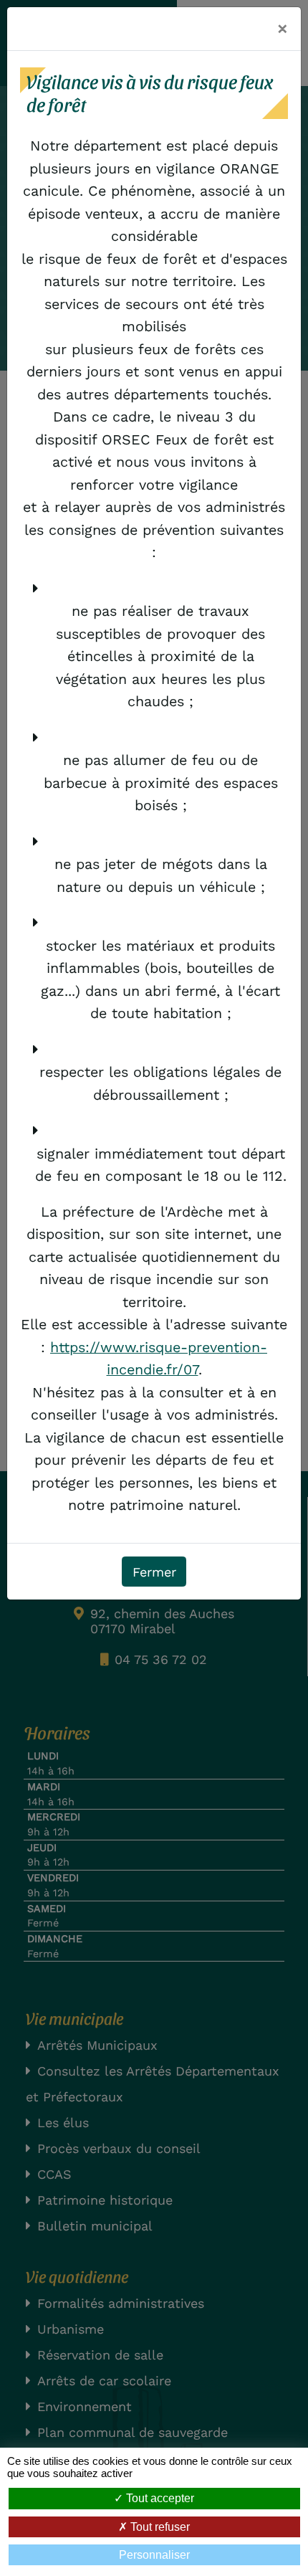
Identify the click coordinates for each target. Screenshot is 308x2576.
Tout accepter (159, 2498)
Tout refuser (159, 2527)
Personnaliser (154, 2555)
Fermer (154, 1572)
